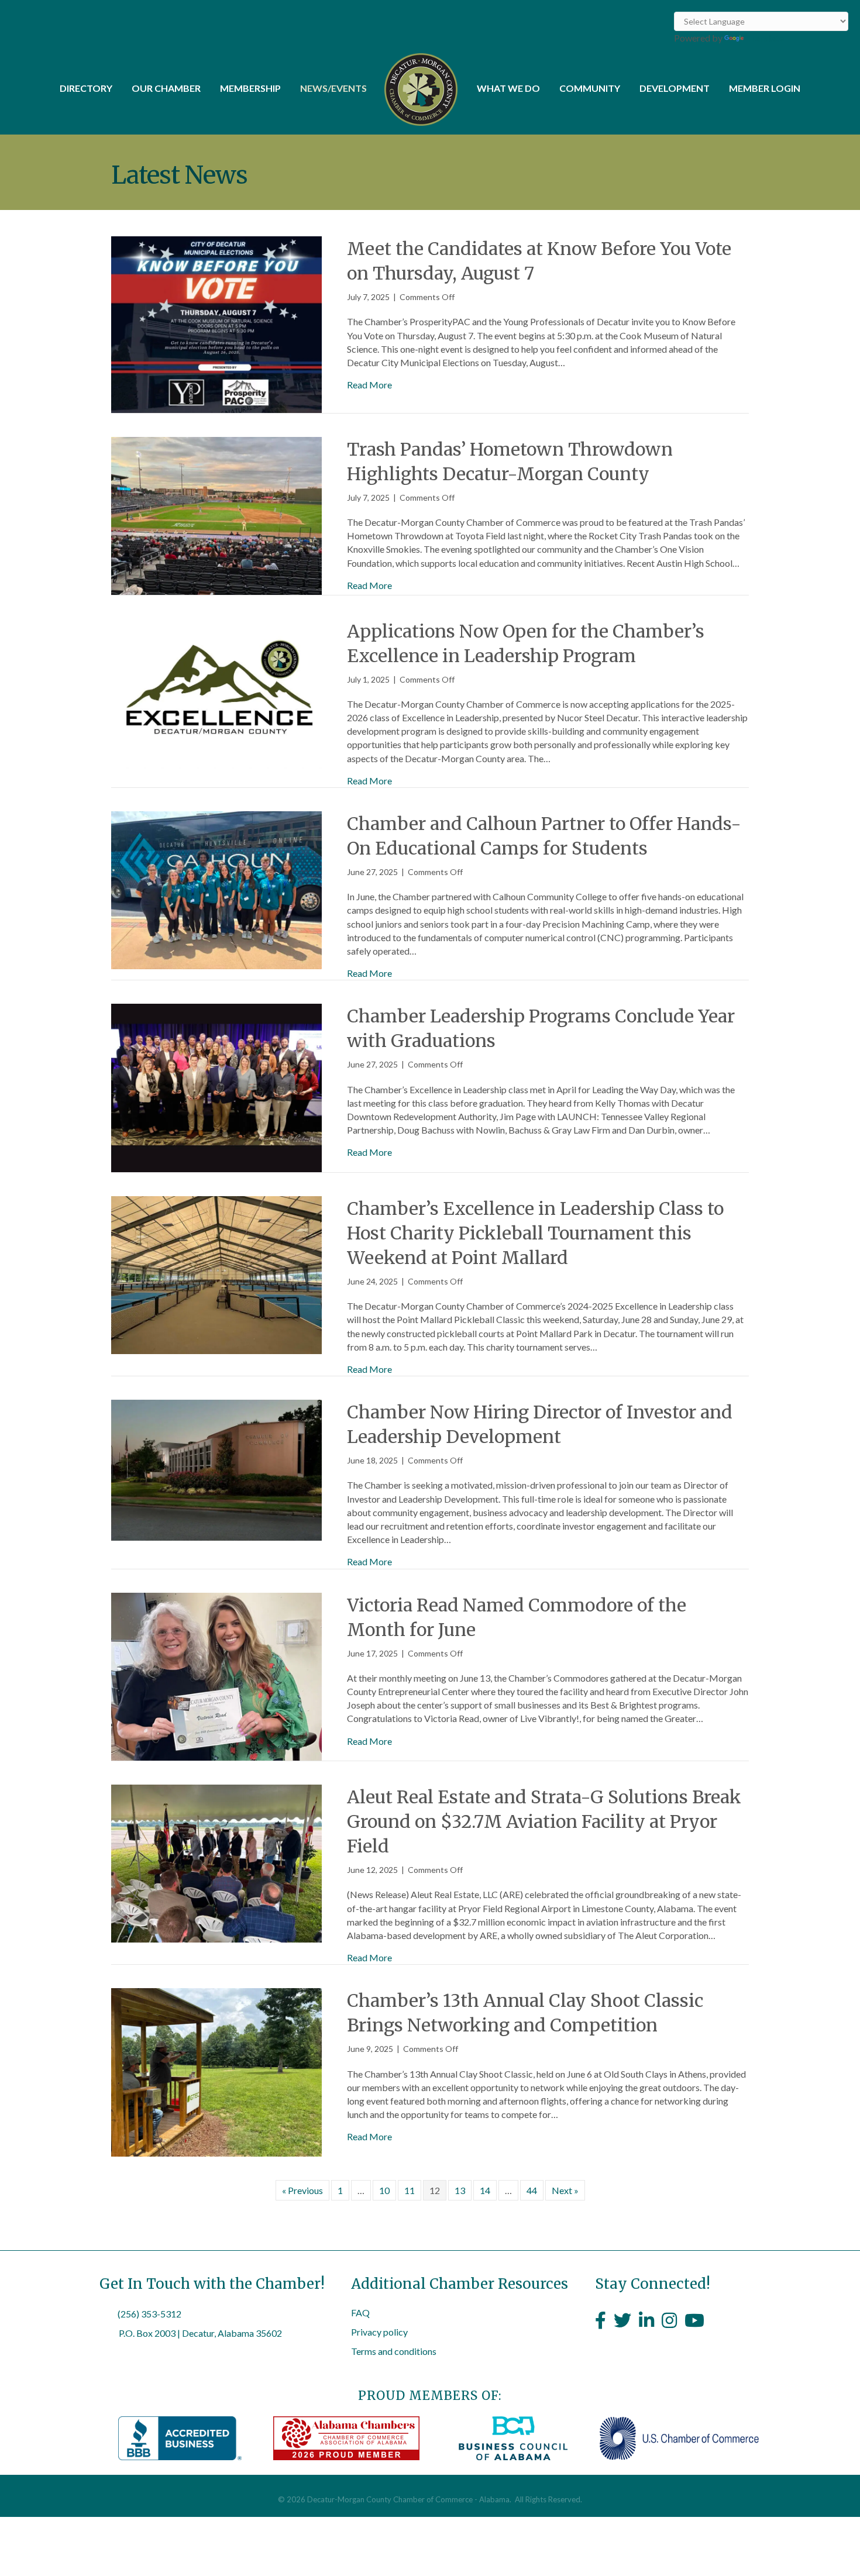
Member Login (765, 88)
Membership (250, 88)
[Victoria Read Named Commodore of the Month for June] (216, 1675)
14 (485, 2190)
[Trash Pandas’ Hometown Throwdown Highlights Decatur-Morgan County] (216, 514)
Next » (565, 2190)
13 (460, 2190)
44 (532, 2190)
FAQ (360, 2312)
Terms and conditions (394, 2351)
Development (675, 88)
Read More (369, 385)
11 (410, 2190)
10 (384, 2190)
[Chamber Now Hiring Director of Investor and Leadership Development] (216, 1469)
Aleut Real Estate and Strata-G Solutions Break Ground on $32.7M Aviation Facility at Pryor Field (544, 1821)
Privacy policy (379, 2332)
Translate (765, 38)
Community (590, 88)
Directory (86, 88)
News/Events (333, 88)
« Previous (302, 2190)
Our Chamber (166, 88)
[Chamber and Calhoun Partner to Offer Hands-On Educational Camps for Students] (216, 889)
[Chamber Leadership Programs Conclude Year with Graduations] (216, 1086)
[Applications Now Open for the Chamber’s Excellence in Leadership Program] (216, 692)
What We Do (508, 88)
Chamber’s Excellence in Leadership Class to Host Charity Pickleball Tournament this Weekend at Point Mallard (535, 1233)
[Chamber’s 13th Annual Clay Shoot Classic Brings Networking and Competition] (216, 2071)
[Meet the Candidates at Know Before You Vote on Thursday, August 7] (216, 323)
